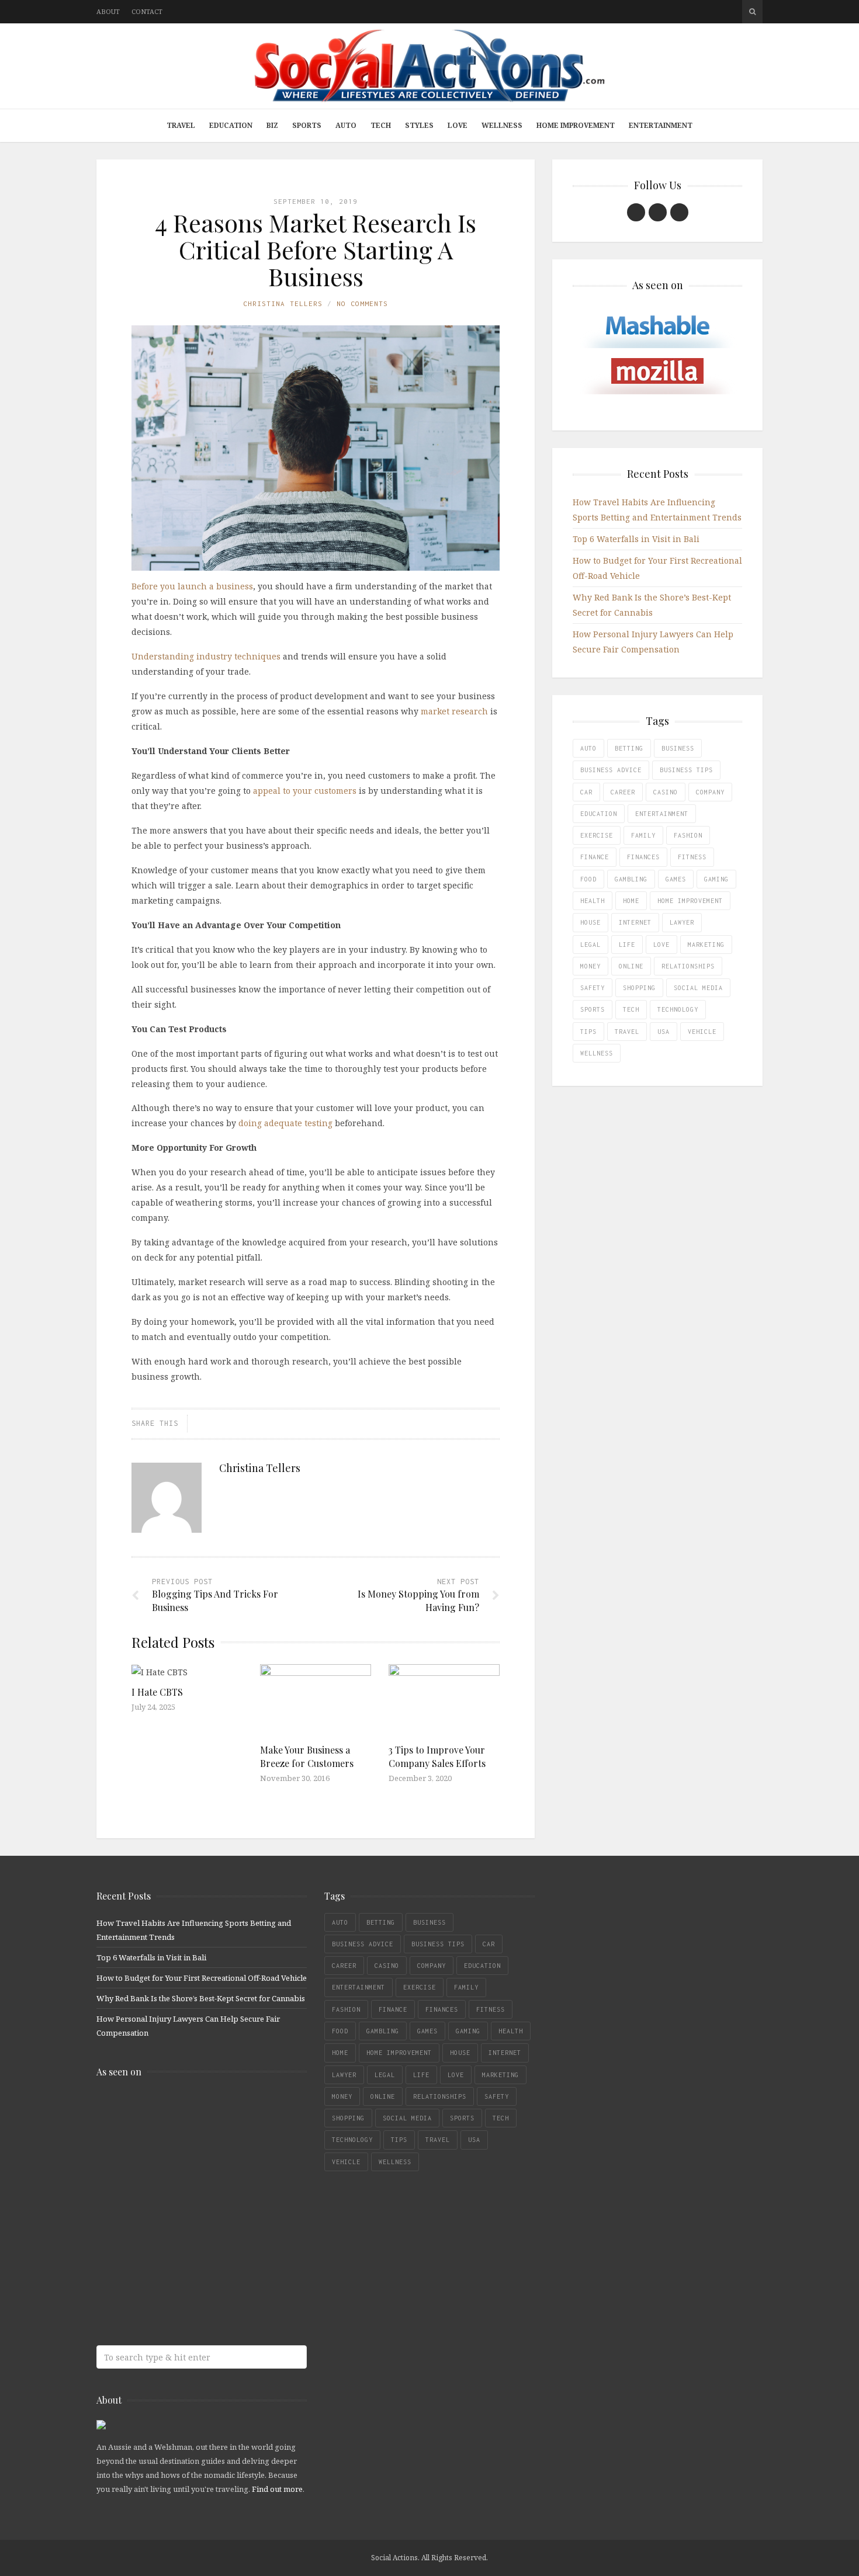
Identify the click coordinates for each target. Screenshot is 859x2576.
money (590, 966)
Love (458, 125)
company (710, 792)
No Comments (362, 303)
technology (678, 1009)
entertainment (662, 814)
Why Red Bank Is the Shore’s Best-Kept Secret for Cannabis (201, 1998)
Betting (629, 748)
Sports (307, 125)
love (661, 945)
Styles (419, 125)
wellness (597, 1053)
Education (231, 125)
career (623, 792)
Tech (381, 125)
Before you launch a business (192, 586)
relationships (688, 966)
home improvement (690, 901)
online (631, 966)
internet (635, 922)
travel (627, 1032)
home (631, 901)
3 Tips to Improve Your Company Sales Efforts (437, 1756)
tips (588, 1032)
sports (593, 1009)
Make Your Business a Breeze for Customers (307, 1756)
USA (664, 1032)
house (590, 922)
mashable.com (181, 2111)
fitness (692, 857)
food (588, 879)
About (108, 11)
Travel (181, 125)
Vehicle (702, 1032)
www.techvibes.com (181, 2250)
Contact (147, 11)
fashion (688, 835)
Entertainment (661, 125)
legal (590, 945)
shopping (639, 988)
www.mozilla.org (181, 2157)
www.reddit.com (181, 2204)
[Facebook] (636, 212)
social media (698, 988)
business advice (611, 770)
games (676, 879)
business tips (686, 770)
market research (454, 711)
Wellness (502, 125)
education (599, 814)
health (593, 901)
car (586, 792)
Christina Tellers (283, 303)
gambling (631, 879)
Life (627, 945)
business (678, 748)
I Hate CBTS (157, 1692)
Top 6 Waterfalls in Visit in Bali (636, 539)
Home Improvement (576, 125)
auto (588, 748)
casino (666, 792)
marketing (706, 945)
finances (643, 857)
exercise (597, 835)
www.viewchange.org (181, 2296)
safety (593, 988)
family (643, 835)
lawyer (682, 922)
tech (631, 1009)
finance (595, 857)
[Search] (752, 12)
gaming (716, 879)
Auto (346, 125)
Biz (272, 125)
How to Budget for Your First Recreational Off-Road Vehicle (202, 1978)
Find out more (277, 2489)
